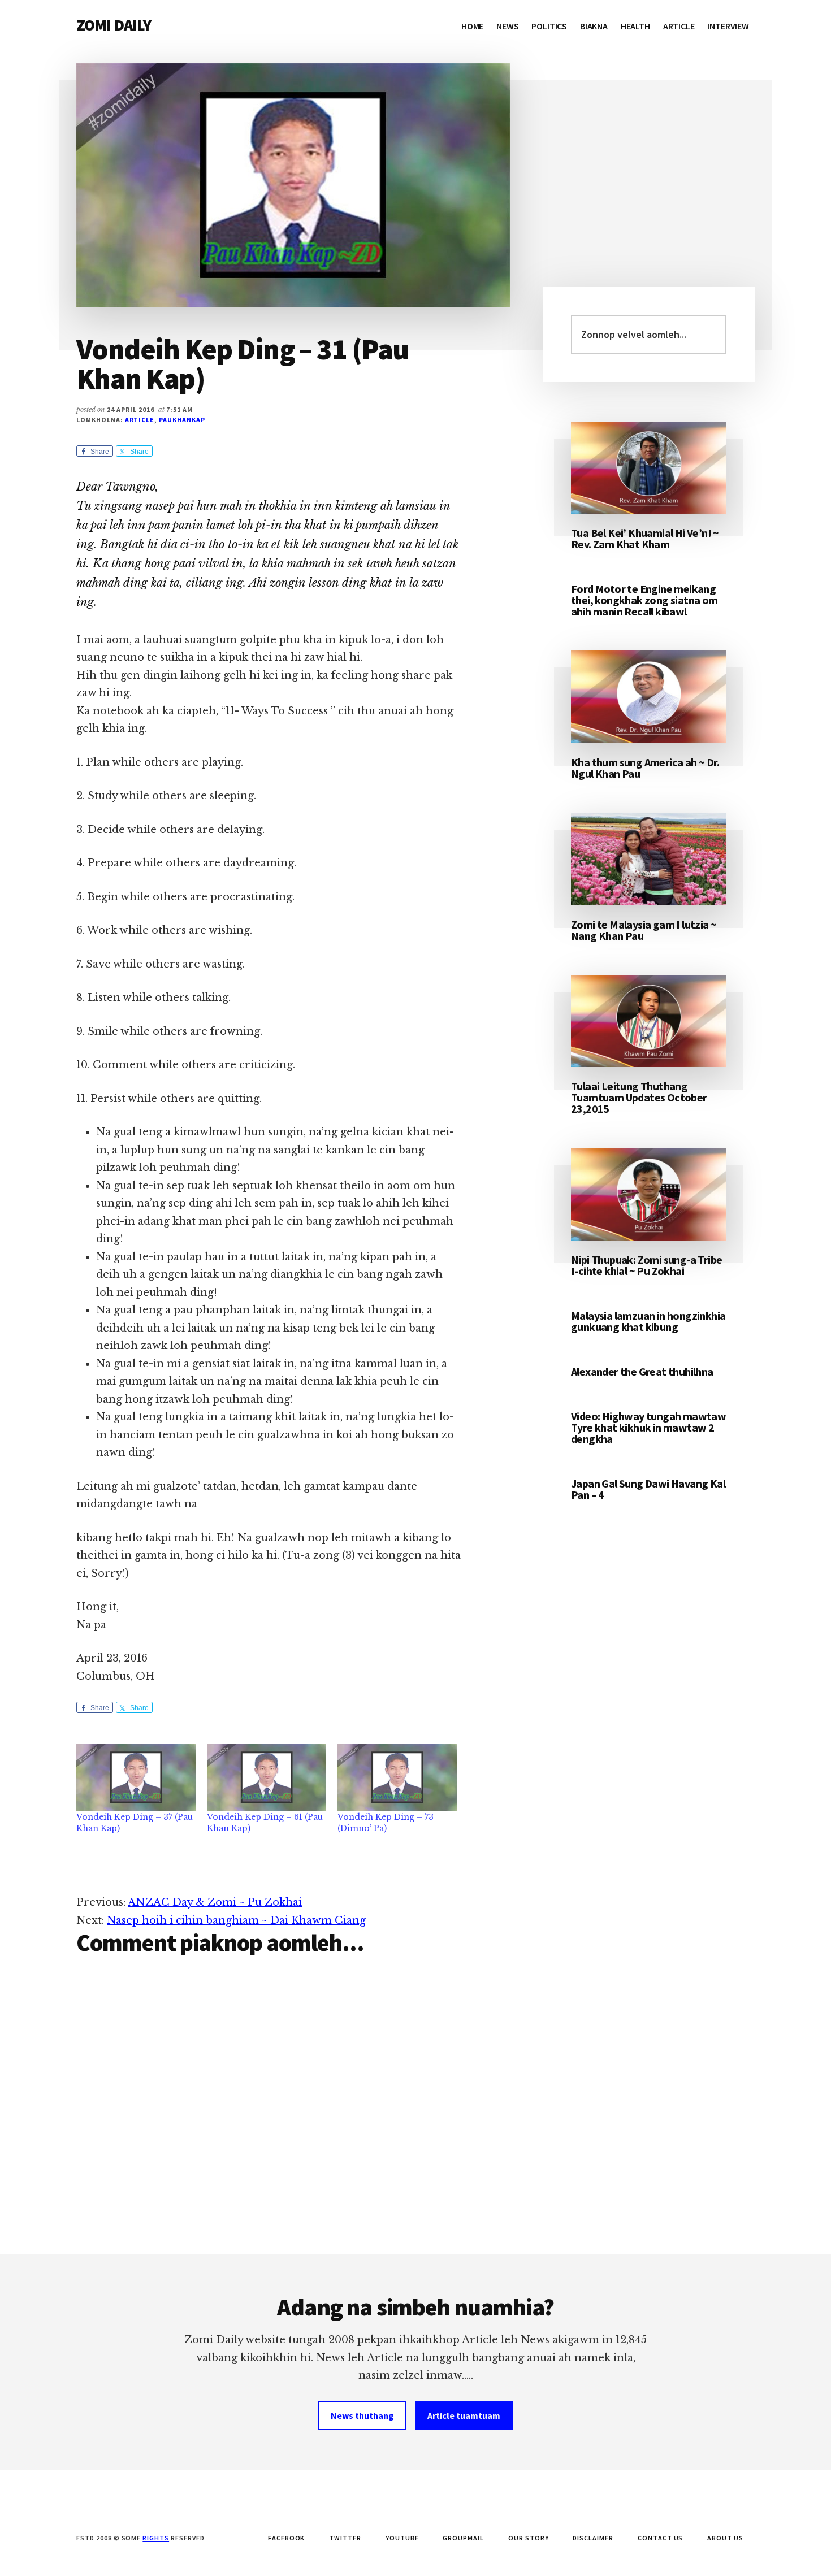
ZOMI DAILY (114, 25)
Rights (156, 2538)
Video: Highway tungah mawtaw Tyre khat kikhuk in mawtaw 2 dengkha (648, 1427)
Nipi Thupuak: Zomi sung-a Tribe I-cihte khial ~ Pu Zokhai (646, 1265)
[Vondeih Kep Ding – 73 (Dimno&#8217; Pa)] (397, 1778)
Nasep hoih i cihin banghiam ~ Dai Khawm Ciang (236, 1920)
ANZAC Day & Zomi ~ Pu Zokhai (215, 1902)
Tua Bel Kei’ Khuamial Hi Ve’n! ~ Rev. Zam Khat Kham (645, 538)
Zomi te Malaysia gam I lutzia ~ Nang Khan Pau (644, 930)
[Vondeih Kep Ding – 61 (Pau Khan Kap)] (267, 1778)
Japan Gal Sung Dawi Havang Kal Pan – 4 (648, 1489)
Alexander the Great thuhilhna (642, 1371)
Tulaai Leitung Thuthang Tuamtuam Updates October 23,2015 (639, 1097)
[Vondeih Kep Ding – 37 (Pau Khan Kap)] (136, 1778)
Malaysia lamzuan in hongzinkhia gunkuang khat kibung (648, 1321)
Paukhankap (182, 420)
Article (140, 420)
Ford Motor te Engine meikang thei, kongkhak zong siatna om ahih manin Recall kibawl (644, 600)
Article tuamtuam (464, 2415)
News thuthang (362, 2415)
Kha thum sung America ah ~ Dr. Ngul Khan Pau (645, 768)
